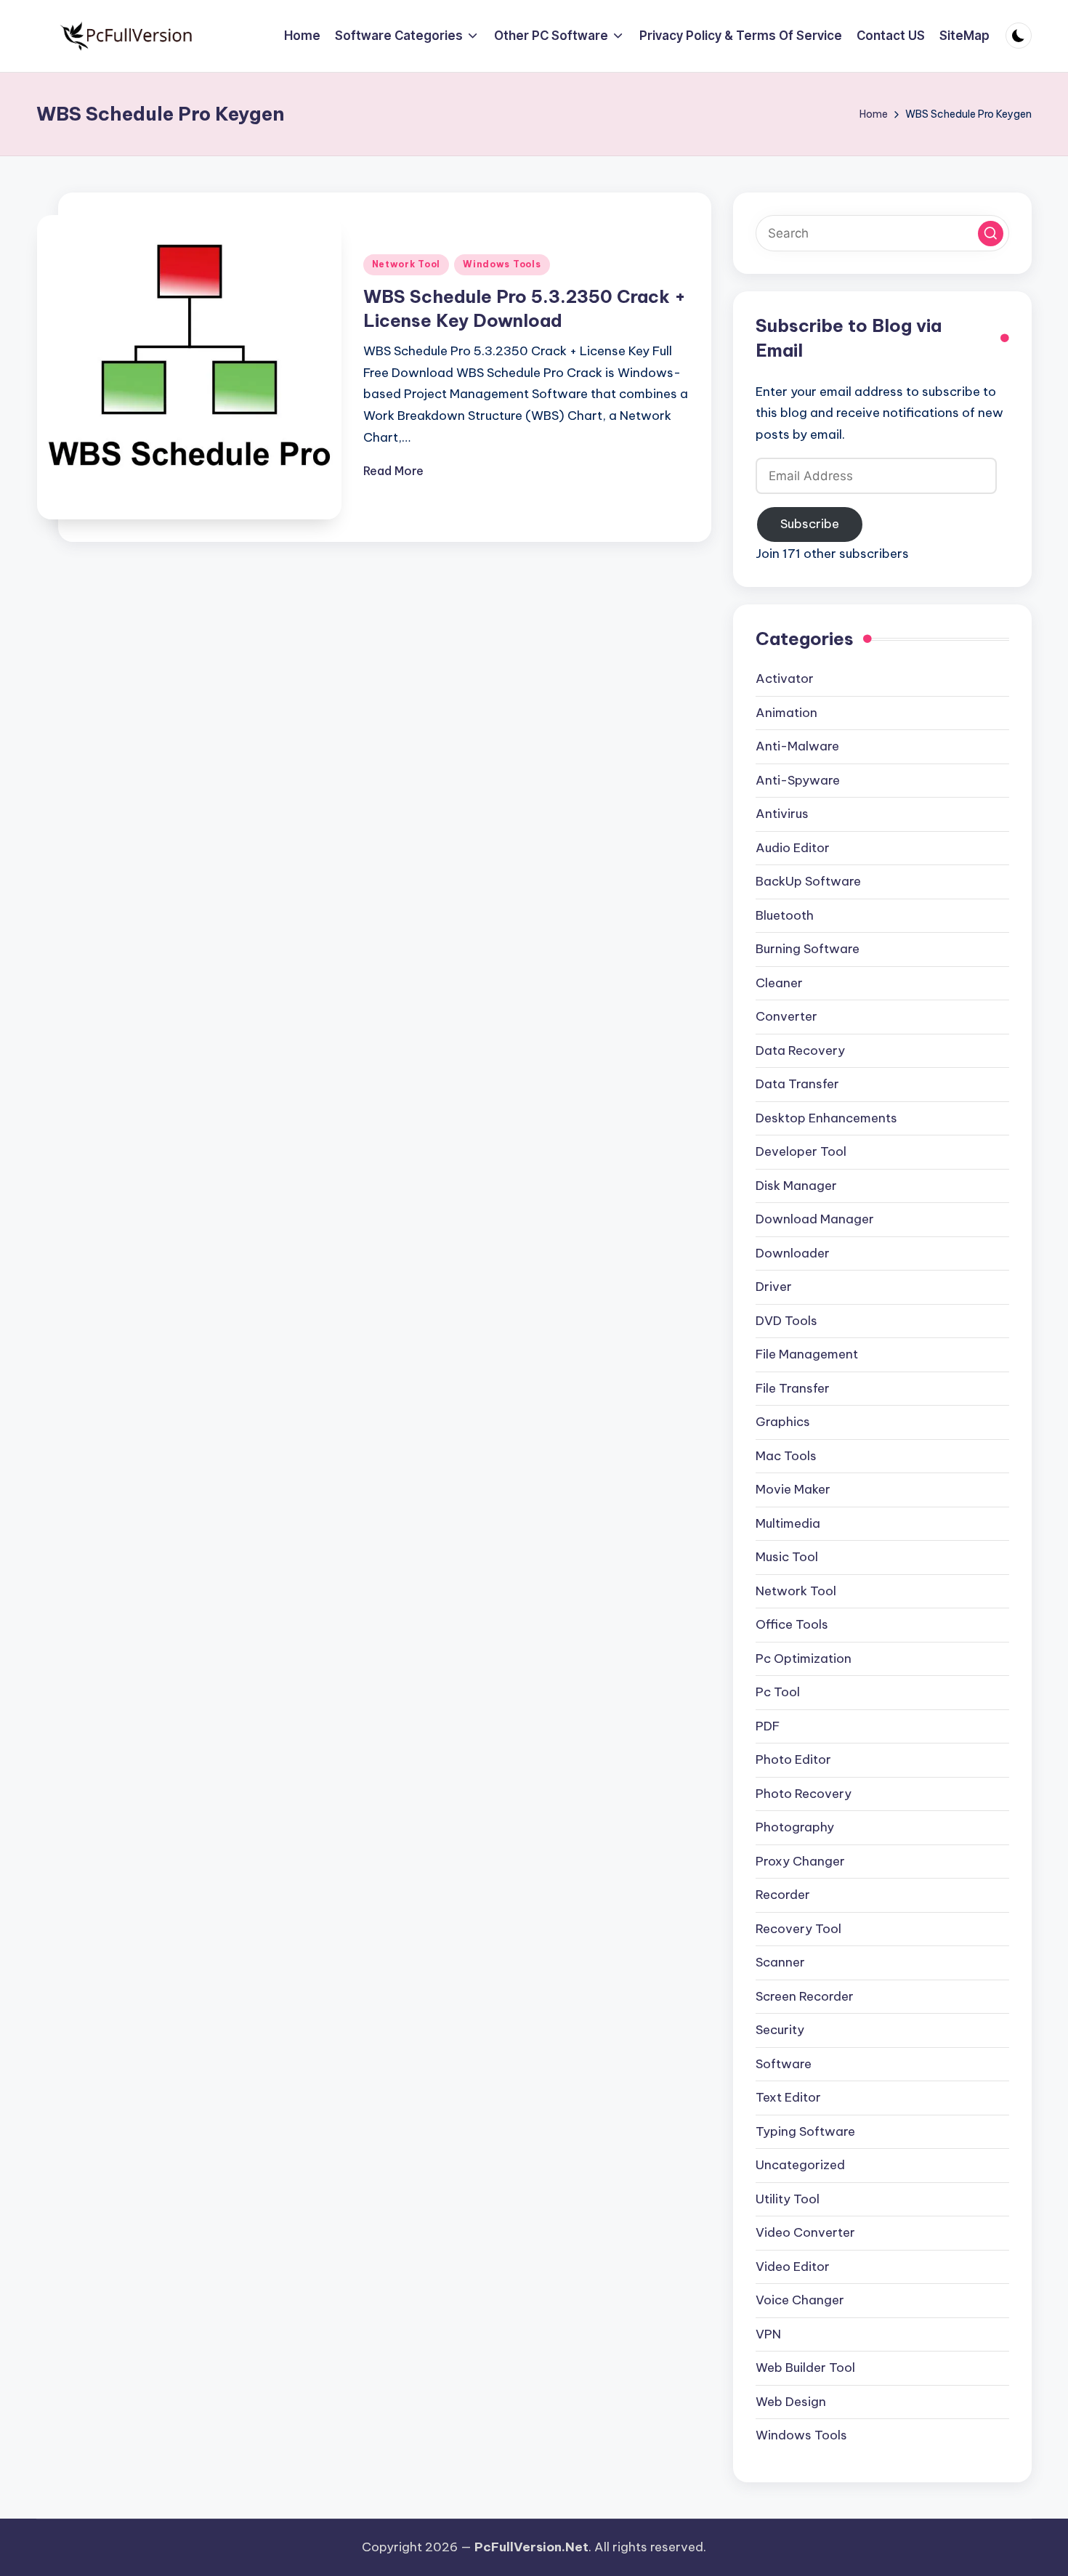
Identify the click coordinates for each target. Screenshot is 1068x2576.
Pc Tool (778, 1692)
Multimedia (788, 1523)
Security (780, 2030)
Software (784, 2064)
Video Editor (793, 2267)
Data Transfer (797, 1084)
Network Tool (406, 264)
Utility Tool (788, 2199)
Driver (774, 1287)
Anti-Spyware (798, 780)
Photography (795, 1827)
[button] (991, 234)
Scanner (780, 1962)
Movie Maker (793, 1489)
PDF (768, 1726)
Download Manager (815, 1219)
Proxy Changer (800, 1861)
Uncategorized (800, 2165)
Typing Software (805, 2131)
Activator (785, 679)
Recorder (783, 1895)
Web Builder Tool (805, 2368)
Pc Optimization (804, 1658)
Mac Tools (786, 1456)
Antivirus (782, 814)
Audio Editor (793, 848)
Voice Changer (800, 2300)
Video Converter (805, 2232)
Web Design (791, 2402)
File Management (807, 1354)
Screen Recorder (805, 1996)
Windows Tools (502, 264)
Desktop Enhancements (826, 1118)
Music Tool (787, 1557)
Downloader (793, 1253)
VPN (768, 2334)
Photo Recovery (804, 1794)
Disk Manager (796, 1186)
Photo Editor (793, 1759)
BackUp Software (808, 881)
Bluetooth (785, 915)
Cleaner (779, 983)
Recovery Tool (798, 1929)
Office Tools (792, 1624)
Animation (786, 713)
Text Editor (788, 2097)
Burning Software (808, 949)
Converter (786, 1016)
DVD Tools (786, 1321)
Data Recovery (800, 1050)
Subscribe (810, 524)
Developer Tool (801, 1151)
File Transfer (793, 1388)
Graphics (783, 1422)
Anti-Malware (797, 746)
